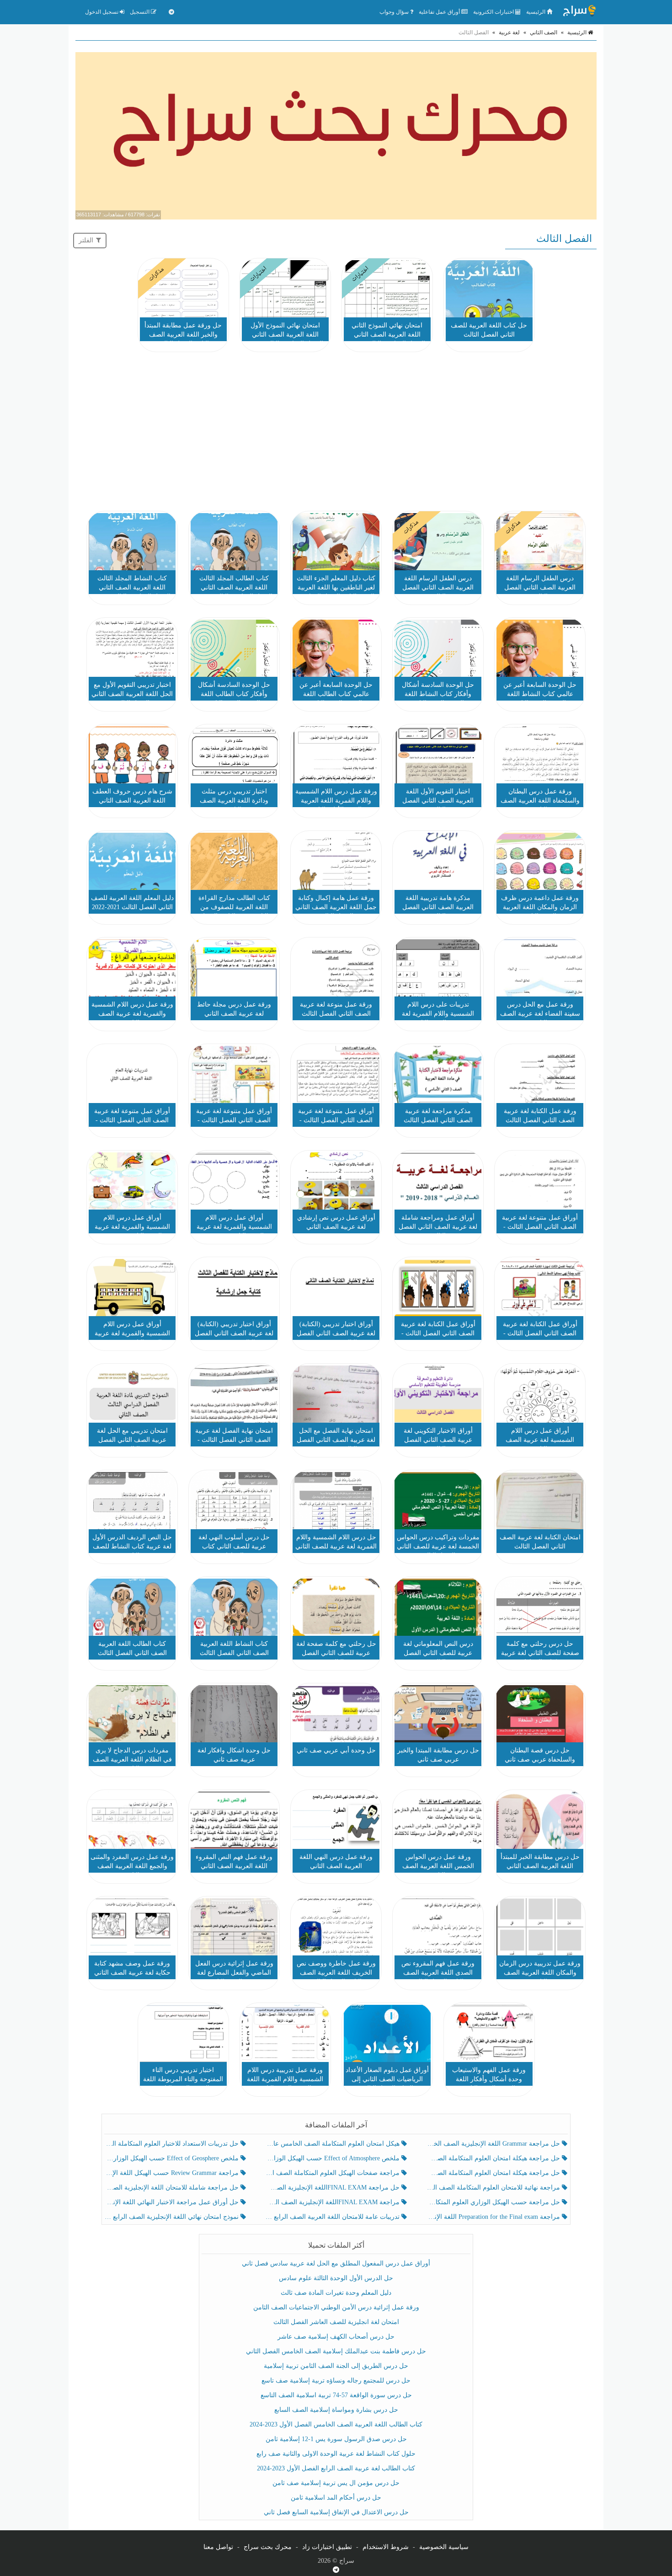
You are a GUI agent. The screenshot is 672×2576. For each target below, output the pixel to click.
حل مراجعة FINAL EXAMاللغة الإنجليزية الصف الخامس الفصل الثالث (333, 2188)
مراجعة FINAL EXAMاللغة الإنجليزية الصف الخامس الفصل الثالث (333, 2202)
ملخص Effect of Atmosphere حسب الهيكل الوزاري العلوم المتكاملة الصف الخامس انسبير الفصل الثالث (333, 2158)
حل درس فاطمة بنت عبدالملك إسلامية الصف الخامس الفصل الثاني (336, 2351)
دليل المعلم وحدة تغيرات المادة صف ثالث (336, 2293)
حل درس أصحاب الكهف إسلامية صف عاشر (336, 2337)
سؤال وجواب (395, 12)
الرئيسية (536, 12)
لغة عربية (509, 32)
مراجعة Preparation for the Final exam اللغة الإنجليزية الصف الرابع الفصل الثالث (494, 2217)
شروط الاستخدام (386, 2547)
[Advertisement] (336, 433)
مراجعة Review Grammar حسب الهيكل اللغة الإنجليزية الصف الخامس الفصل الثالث (173, 2173)
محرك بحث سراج (268, 2547)
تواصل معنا (218, 2547)
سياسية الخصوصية (444, 2547)
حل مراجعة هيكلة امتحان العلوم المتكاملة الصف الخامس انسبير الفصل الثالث (494, 2158)
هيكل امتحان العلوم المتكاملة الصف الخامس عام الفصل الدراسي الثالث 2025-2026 (333, 2144)
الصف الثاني (544, 32)
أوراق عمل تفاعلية (440, 12)
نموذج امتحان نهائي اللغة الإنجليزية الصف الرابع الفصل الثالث (173, 2217)
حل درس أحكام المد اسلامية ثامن (336, 2498)
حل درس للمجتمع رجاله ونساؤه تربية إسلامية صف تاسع (336, 2381)
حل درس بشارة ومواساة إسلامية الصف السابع (336, 2410)
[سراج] (579, 12)
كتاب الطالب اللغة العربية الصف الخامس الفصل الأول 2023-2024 (336, 2424)
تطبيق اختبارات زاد (327, 2547)
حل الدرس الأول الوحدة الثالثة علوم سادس (336, 2278)
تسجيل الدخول (102, 12)
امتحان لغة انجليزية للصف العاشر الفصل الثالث (336, 2322)
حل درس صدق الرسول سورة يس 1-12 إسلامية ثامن (336, 2439)
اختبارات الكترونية (494, 12)
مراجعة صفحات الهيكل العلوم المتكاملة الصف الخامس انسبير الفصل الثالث (333, 2173)
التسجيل (140, 12)
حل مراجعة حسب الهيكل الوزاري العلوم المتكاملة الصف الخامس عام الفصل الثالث (494, 2202)
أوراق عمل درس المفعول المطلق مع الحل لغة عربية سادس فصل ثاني (336, 2263)
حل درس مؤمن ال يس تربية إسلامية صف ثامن (336, 2483)
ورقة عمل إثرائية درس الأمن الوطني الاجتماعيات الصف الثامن (336, 2307)
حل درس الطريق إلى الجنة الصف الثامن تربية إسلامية (336, 2366)
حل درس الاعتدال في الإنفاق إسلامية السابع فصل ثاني (336, 2512)
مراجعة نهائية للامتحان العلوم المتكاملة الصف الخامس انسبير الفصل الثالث (494, 2188)
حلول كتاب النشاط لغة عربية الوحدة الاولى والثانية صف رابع (336, 2454)
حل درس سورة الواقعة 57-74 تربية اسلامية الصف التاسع (336, 2395)
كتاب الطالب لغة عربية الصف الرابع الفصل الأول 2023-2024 (336, 2468)
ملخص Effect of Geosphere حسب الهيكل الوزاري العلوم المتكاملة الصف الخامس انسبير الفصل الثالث (173, 2158)
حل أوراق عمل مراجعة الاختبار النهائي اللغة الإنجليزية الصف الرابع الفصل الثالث (173, 2202)
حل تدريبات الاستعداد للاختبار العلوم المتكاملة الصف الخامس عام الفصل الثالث (173, 2144)
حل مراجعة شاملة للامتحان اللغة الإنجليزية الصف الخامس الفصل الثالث (173, 2188)
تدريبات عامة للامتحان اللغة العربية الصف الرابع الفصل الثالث (333, 2217)
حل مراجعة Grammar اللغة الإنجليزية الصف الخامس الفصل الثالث (494, 2144)
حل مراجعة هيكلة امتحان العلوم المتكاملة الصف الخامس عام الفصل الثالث (494, 2173)
